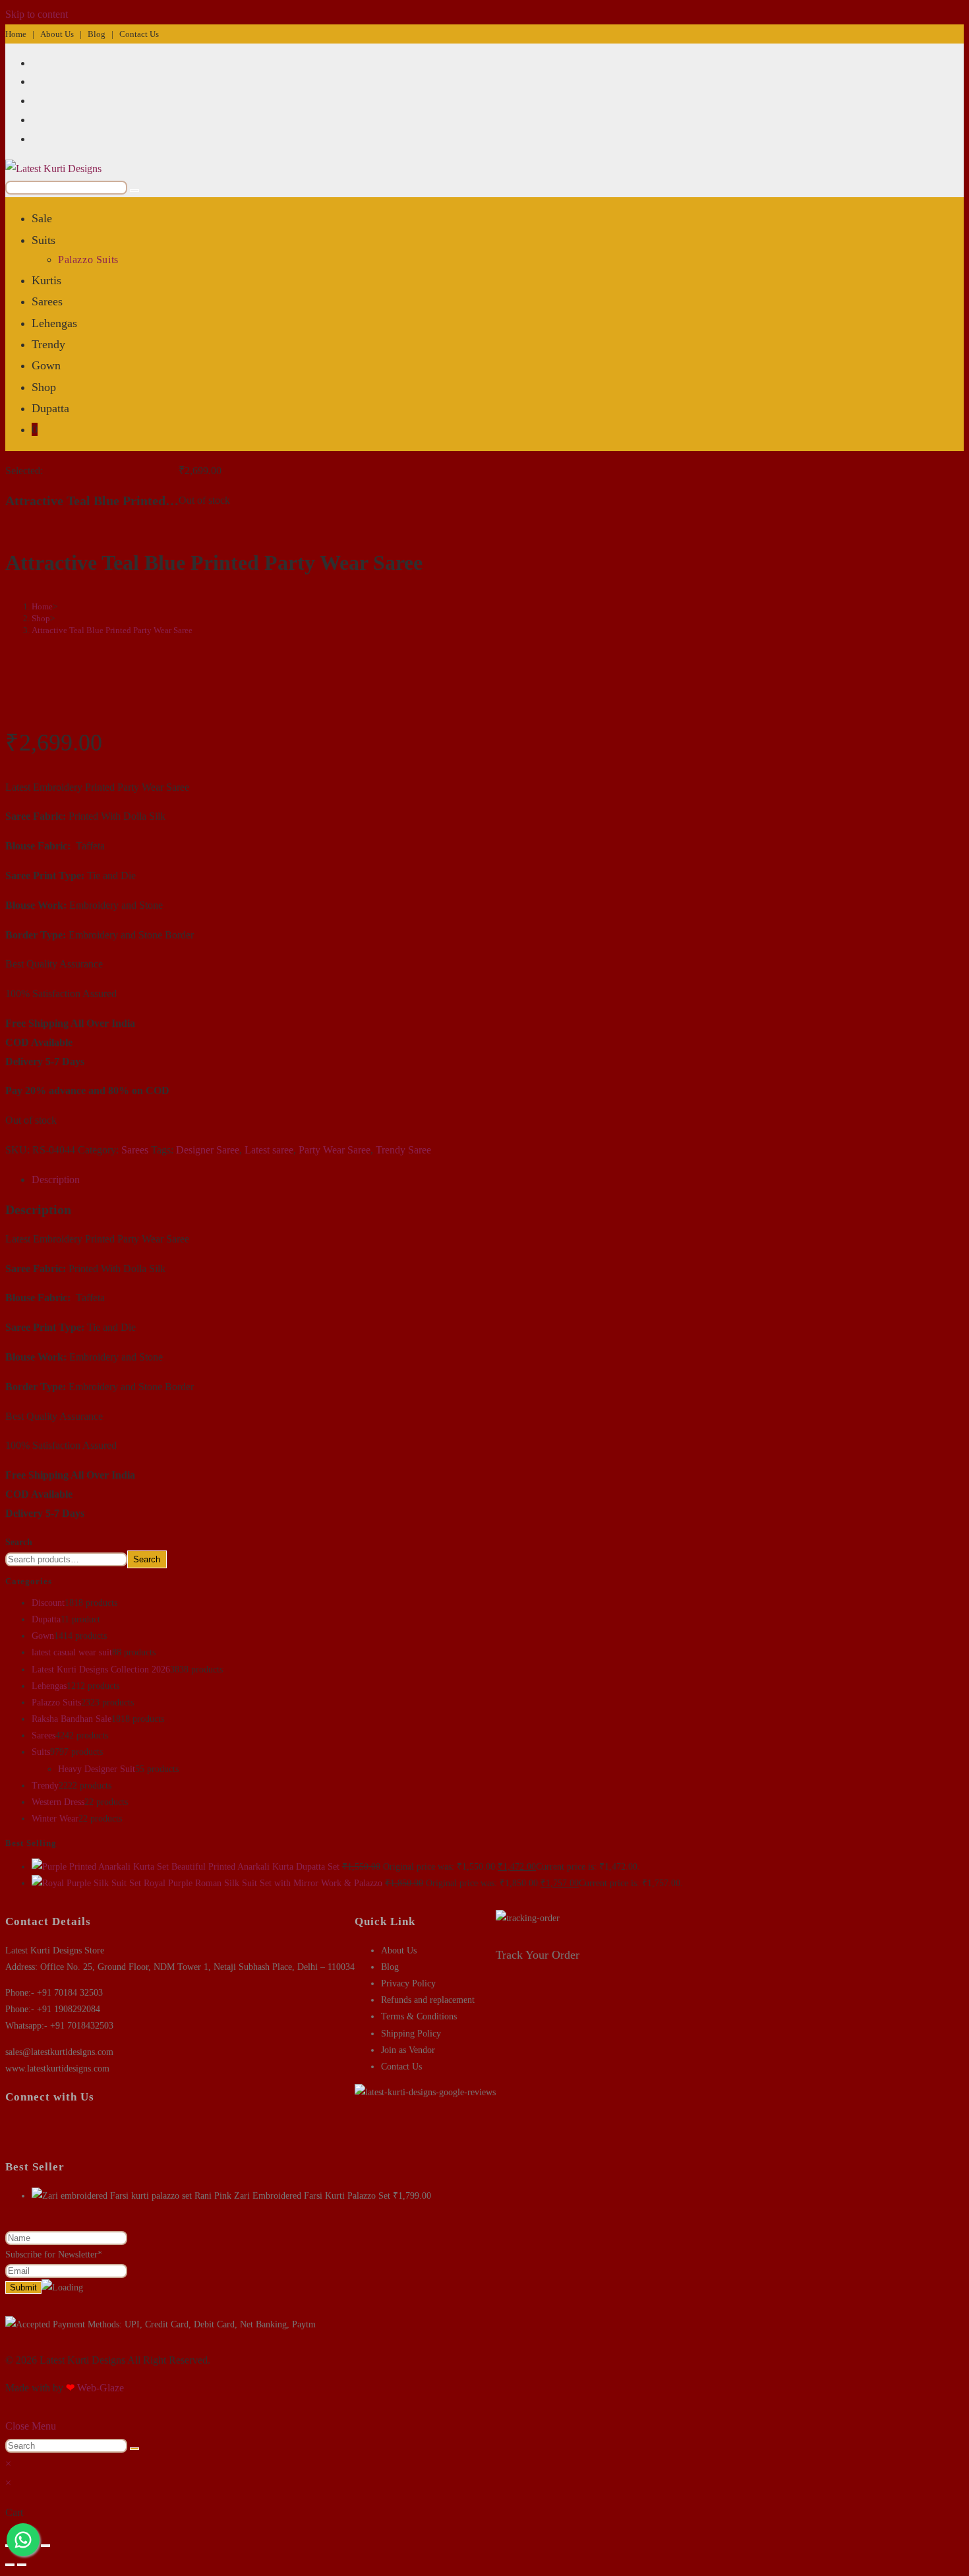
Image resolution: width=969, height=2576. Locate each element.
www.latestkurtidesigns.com (57, 2069)
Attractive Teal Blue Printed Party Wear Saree (112, 630)
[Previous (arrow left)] (10, 2565)
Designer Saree (208, 1150)
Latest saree (269, 1150)
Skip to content (37, 14)
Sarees (135, 1150)
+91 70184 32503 (70, 1993)
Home (16, 34)
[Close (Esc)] (45, 2546)
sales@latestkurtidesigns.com (59, 2052)
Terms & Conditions (419, 2016)
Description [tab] (56, 1180)
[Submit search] (134, 2449)
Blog (97, 34)
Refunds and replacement (428, 2000)
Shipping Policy (411, 2034)
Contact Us (139, 34)
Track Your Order (538, 1955)
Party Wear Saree (335, 1150)
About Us (57, 34)
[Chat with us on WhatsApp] (23, 2540)
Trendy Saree (403, 1150)
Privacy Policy (408, 1983)
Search (19, 1542)
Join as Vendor (408, 2050)
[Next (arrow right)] (22, 2565)
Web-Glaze (101, 2388)
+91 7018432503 (82, 2026)
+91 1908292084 (69, 2009)
